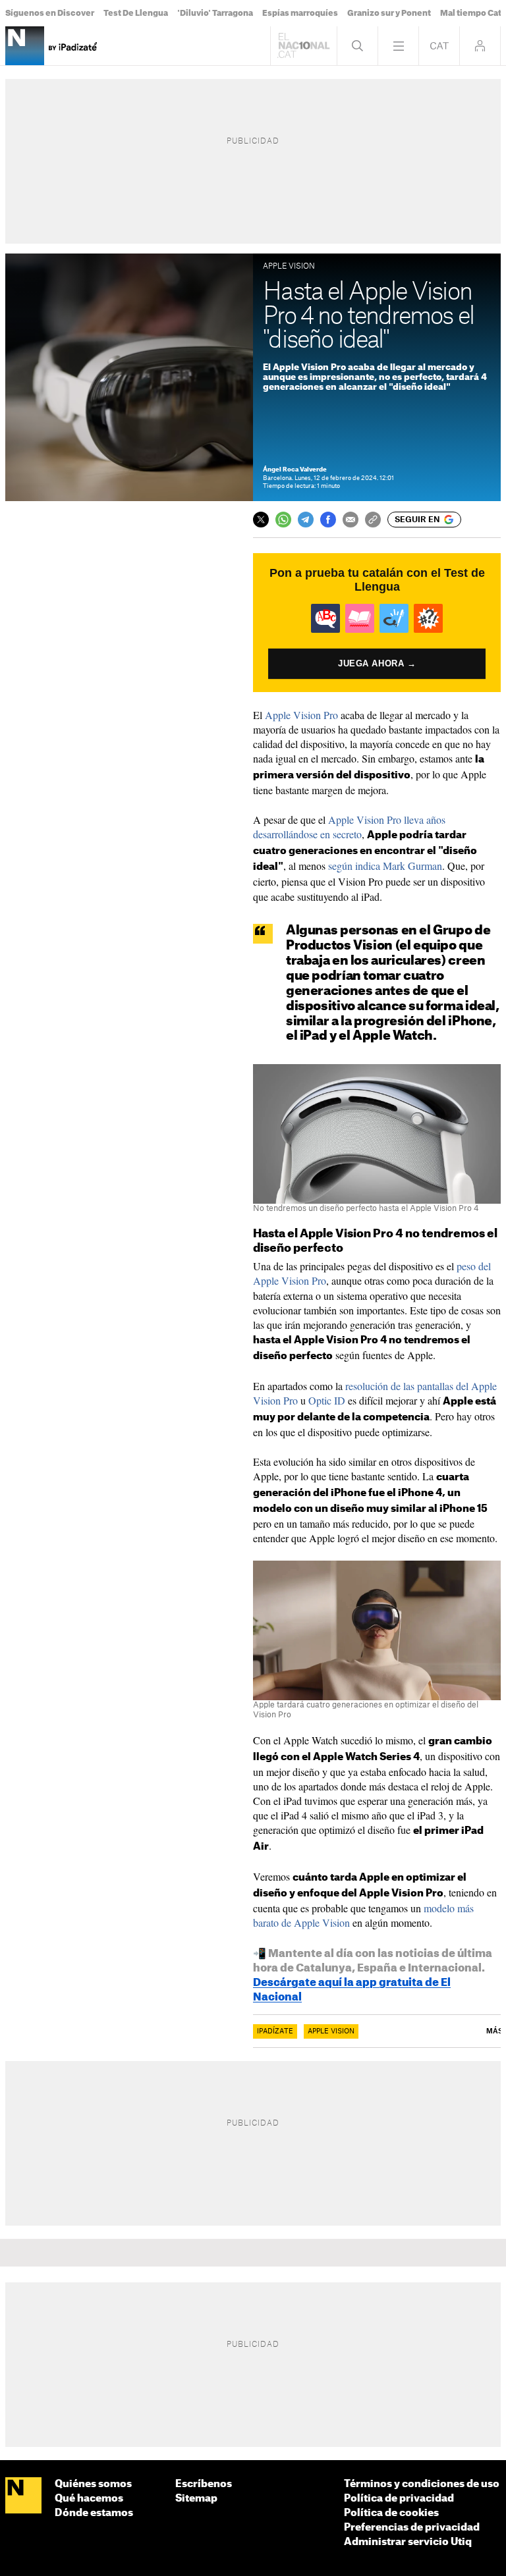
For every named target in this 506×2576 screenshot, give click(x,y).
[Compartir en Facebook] (328, 520)
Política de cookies (391, 2513)
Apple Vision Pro (301, 715)
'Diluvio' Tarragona (215, 13)
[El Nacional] (23, 2496)
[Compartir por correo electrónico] (351, 520)
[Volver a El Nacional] (304, 46)
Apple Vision (331, 2031)
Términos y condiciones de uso (422, 2484)
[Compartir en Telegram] (306, 520)
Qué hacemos (89, 2499)
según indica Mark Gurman (385, 866)
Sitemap (196, 2499)
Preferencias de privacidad (412, 2528)
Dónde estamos (94, 2513)
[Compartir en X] (261, 520)
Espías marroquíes (300, 13)
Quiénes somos (93, 2484)
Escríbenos (204, 2484)
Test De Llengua (136, 13)
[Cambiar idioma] (439, 46)
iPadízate (275, 2031)
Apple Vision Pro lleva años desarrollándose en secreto (349, 827)
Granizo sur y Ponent (389, 13)
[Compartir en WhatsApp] (283, 520)
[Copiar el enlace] (373, 520)
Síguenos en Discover (50, 13)
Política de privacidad (399, 2499)
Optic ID (327, 1400)
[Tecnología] (25, 46)
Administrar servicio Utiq (408, 2542)
